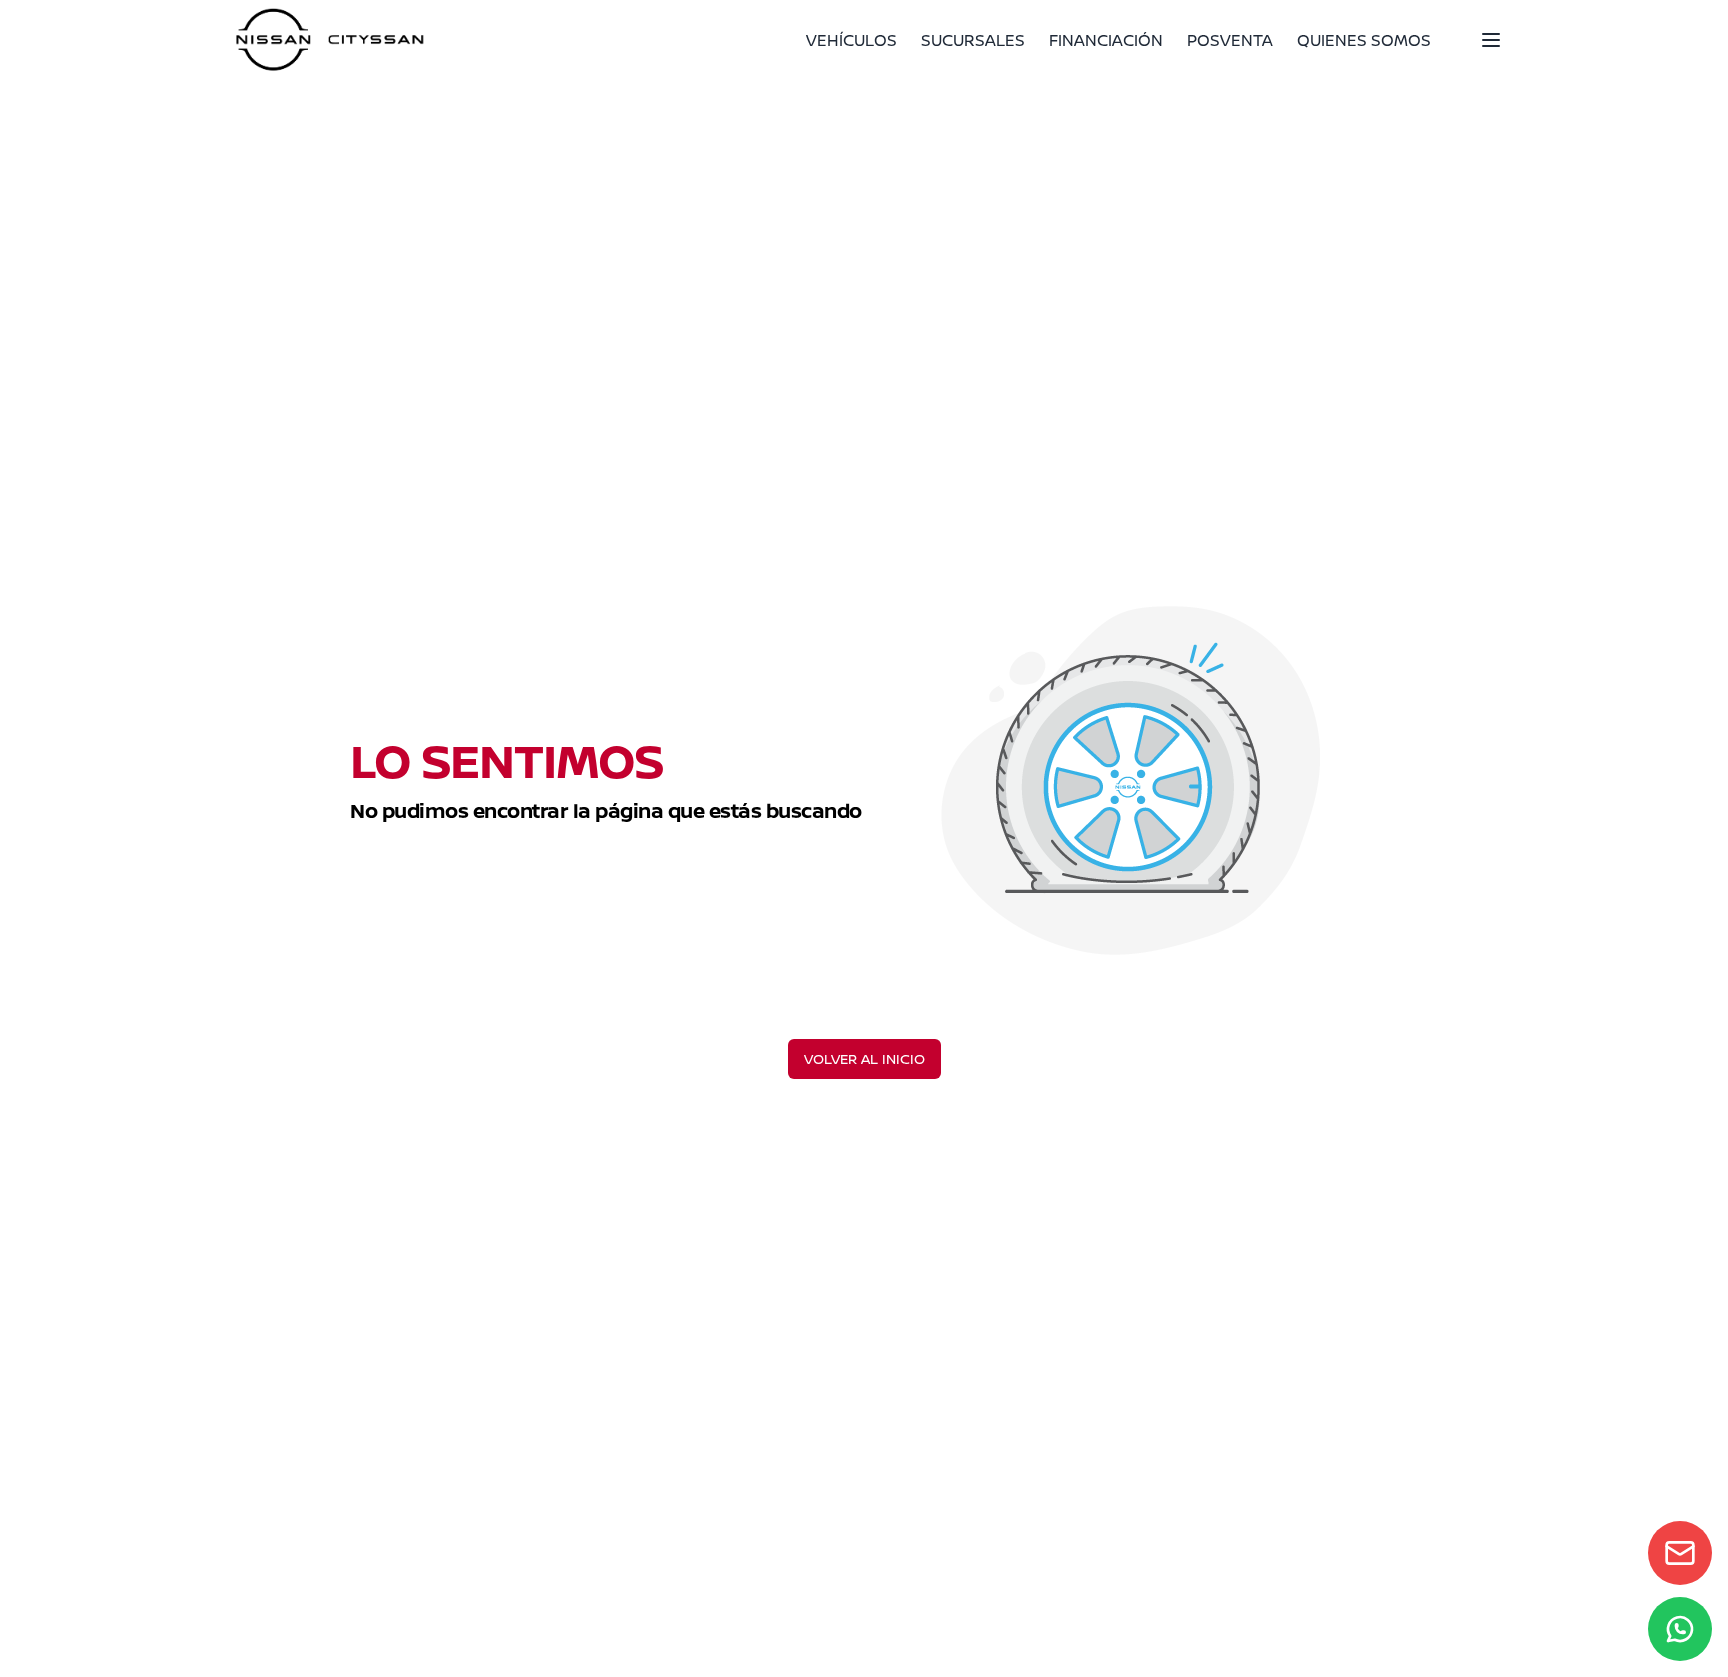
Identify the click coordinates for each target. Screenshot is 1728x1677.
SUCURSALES (973, 40)
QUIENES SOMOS (1364, 40)
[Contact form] (1680, 1553)
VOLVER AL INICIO (864, 1058)
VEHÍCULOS (851, 40)
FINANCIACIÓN (1106, 40)
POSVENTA (1230, 40)
